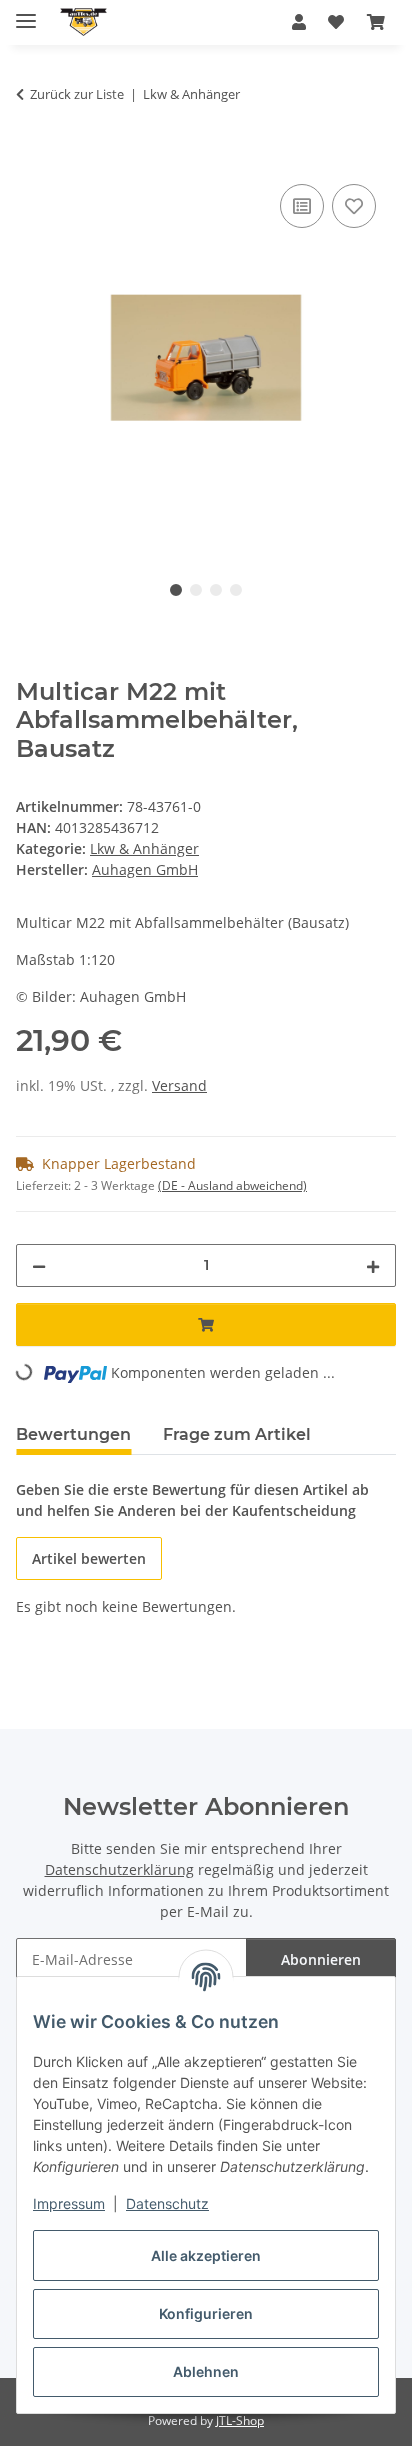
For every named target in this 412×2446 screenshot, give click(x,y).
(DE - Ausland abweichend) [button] (232, 1185)
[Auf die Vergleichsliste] (302, 206)
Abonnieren (321, 1959)
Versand (179, 1085)
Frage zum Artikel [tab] (237, 1434)
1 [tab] (176, 590)
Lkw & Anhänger (144, 848)
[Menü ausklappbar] (26, 12)
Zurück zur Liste (77, 94)
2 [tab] (196, 590)
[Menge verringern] (39, 1265)
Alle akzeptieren (206, 2255)
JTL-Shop (240, 2420)
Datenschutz (167, 2203)
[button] (299, 22)
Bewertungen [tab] (73, 1434)
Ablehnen (206, 2371)
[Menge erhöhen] (373, 1265)
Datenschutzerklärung (119, 1869)
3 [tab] (216, 590)
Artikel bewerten (89, 1558)
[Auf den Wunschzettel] (354, 206)
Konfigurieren (206, 2313)
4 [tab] (236, 590)
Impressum (69, 2203)
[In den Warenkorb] (32, 157)
